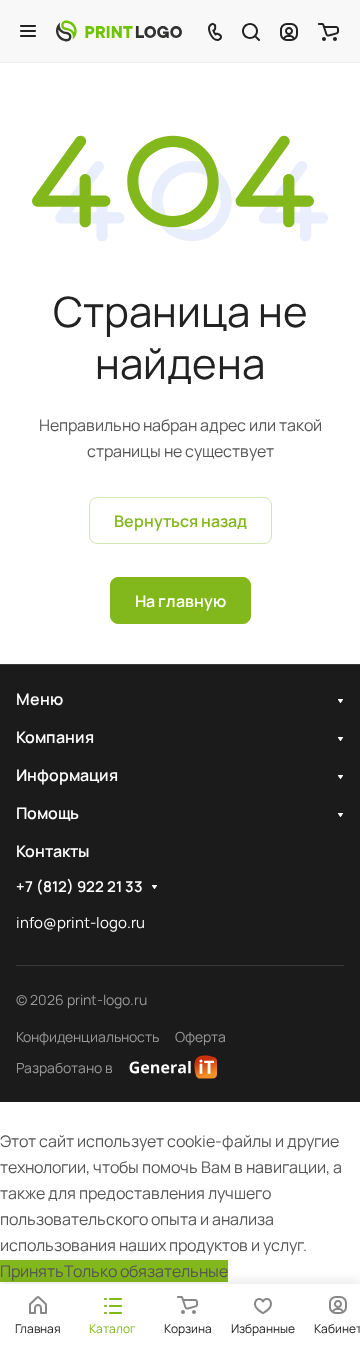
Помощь (47, 813)
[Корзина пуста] (328, 31)
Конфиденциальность (87, 1036)
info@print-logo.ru (80, 922)
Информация (67, 775)
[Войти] (289, 31)
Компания (55, 737)
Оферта (200, 1036)
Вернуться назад (180, 521)
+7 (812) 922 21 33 (79, 887)
